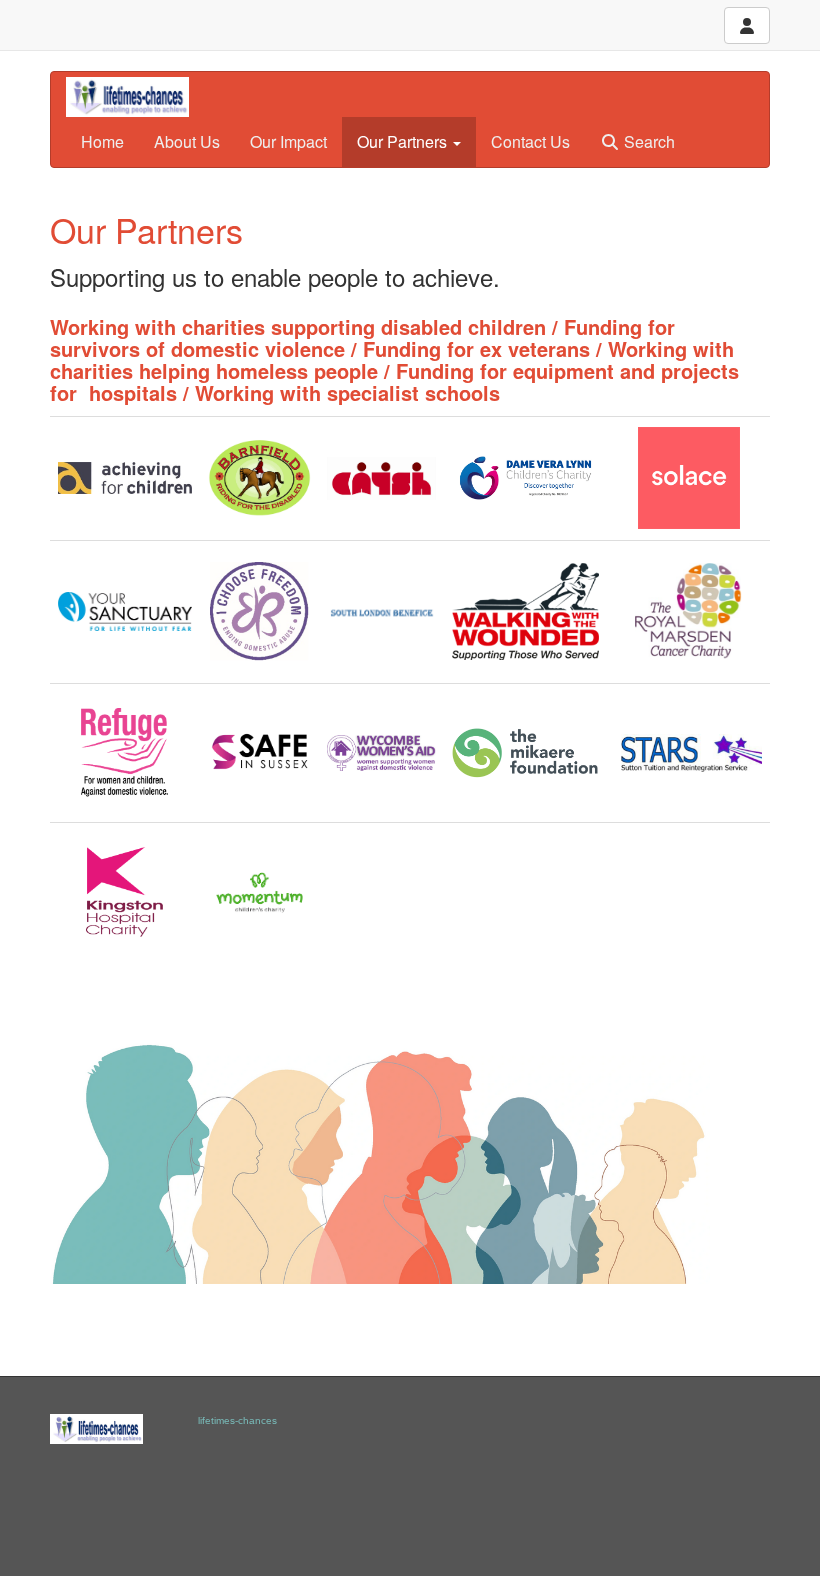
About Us (187, 141)
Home (102, 141)
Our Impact (288, 141)
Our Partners (404, 141)
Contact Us (530, 141)
